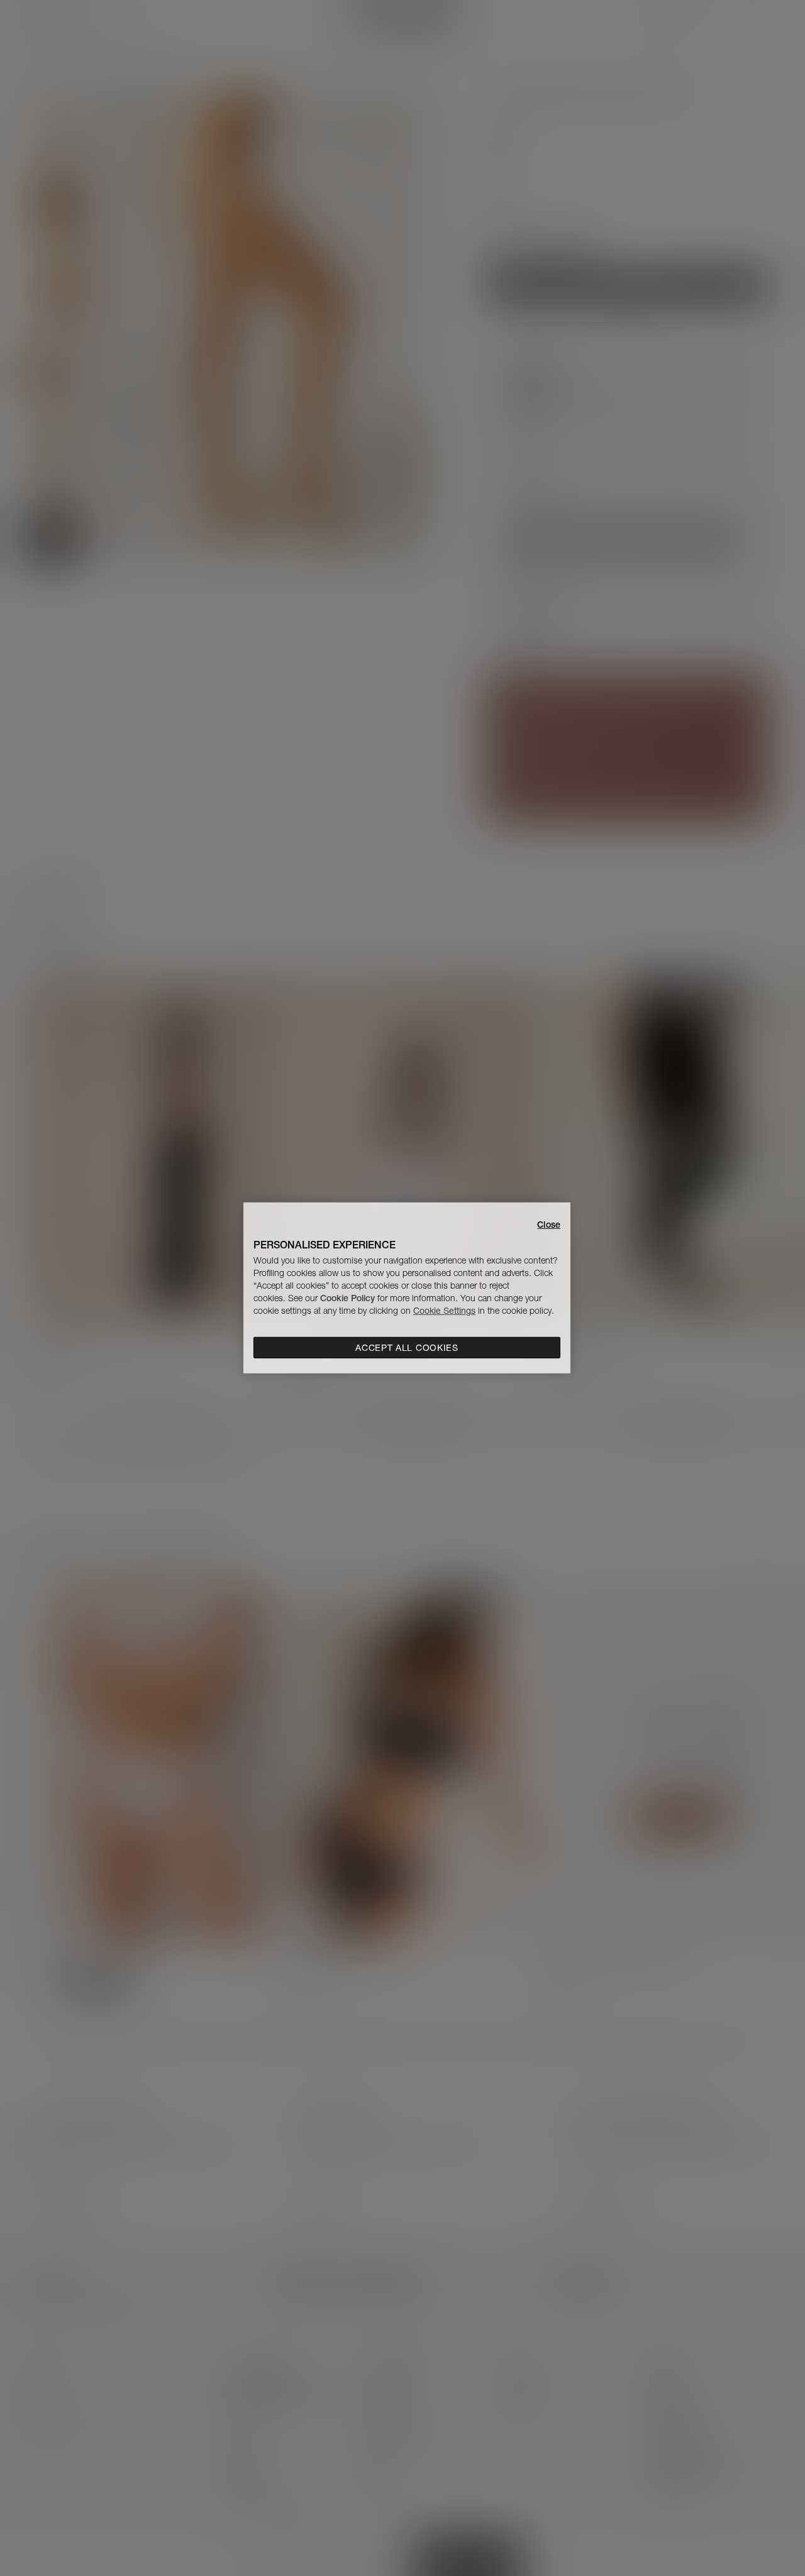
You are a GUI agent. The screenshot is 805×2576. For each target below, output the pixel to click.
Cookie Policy (347, 1298)
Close (549, 1225)
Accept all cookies (407, 1348)
